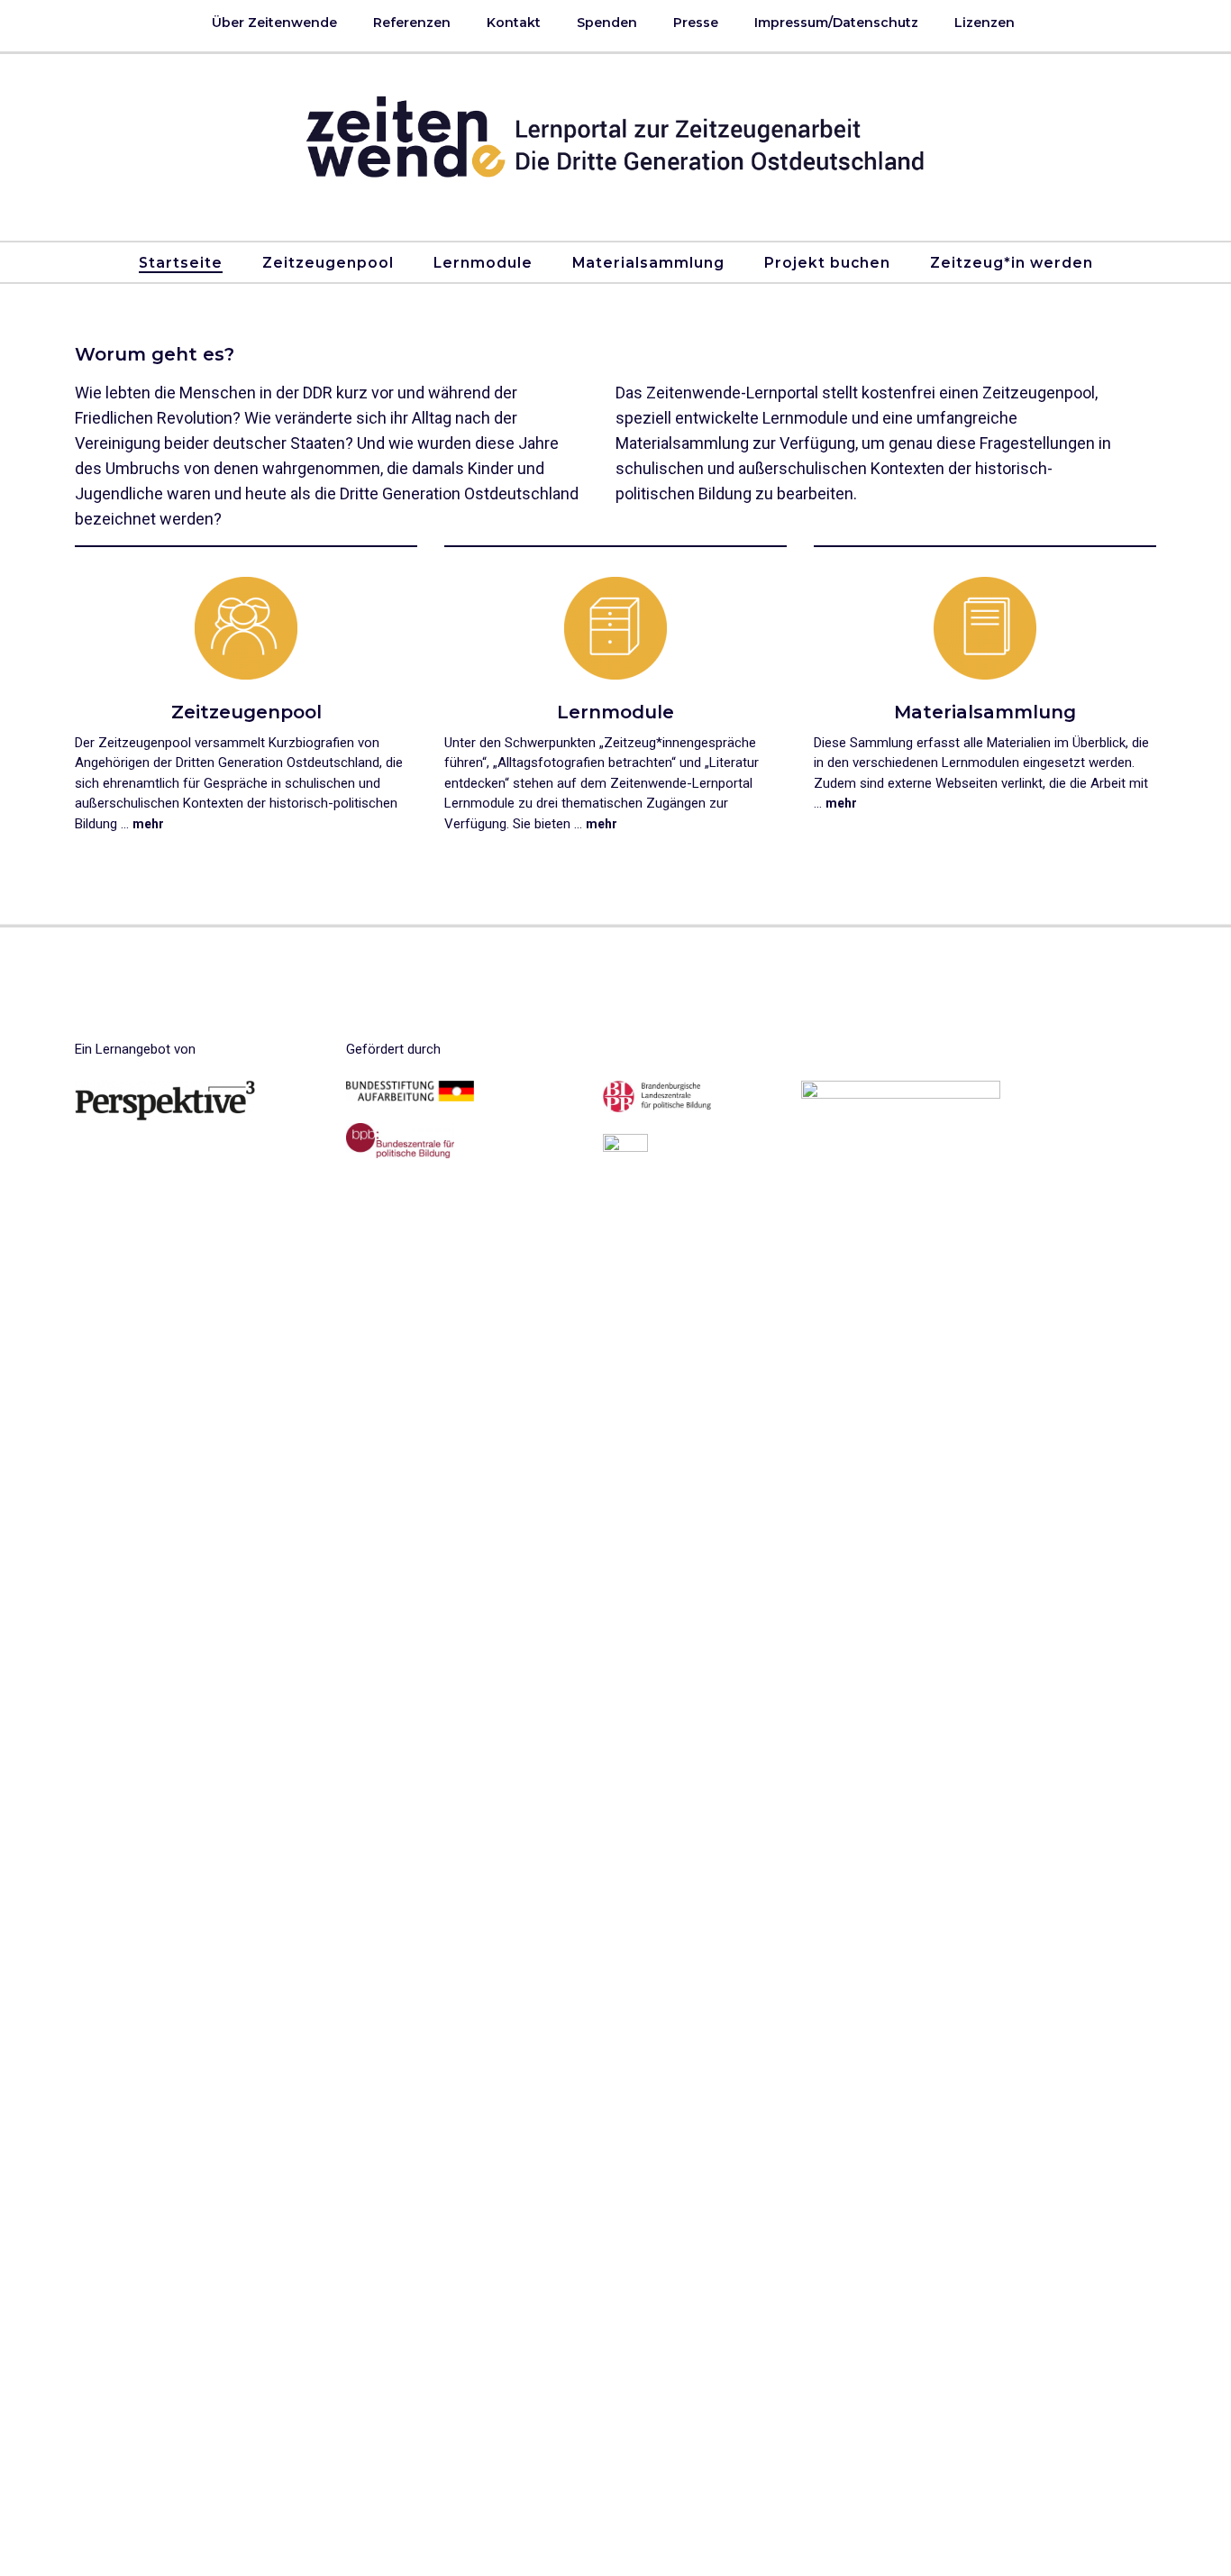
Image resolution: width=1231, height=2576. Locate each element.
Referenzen (412, 23)
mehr (148, 824)
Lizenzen (985, 23)
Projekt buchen (827, 263)
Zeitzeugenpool (328, 263)
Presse (696, 23)
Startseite (181, 263)
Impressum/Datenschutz (836, 23)
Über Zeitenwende (274, 23)
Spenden (607, 23)
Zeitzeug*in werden (1012, 263)
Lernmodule (483, 263)
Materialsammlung (648, 263)
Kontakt (514, 23)
